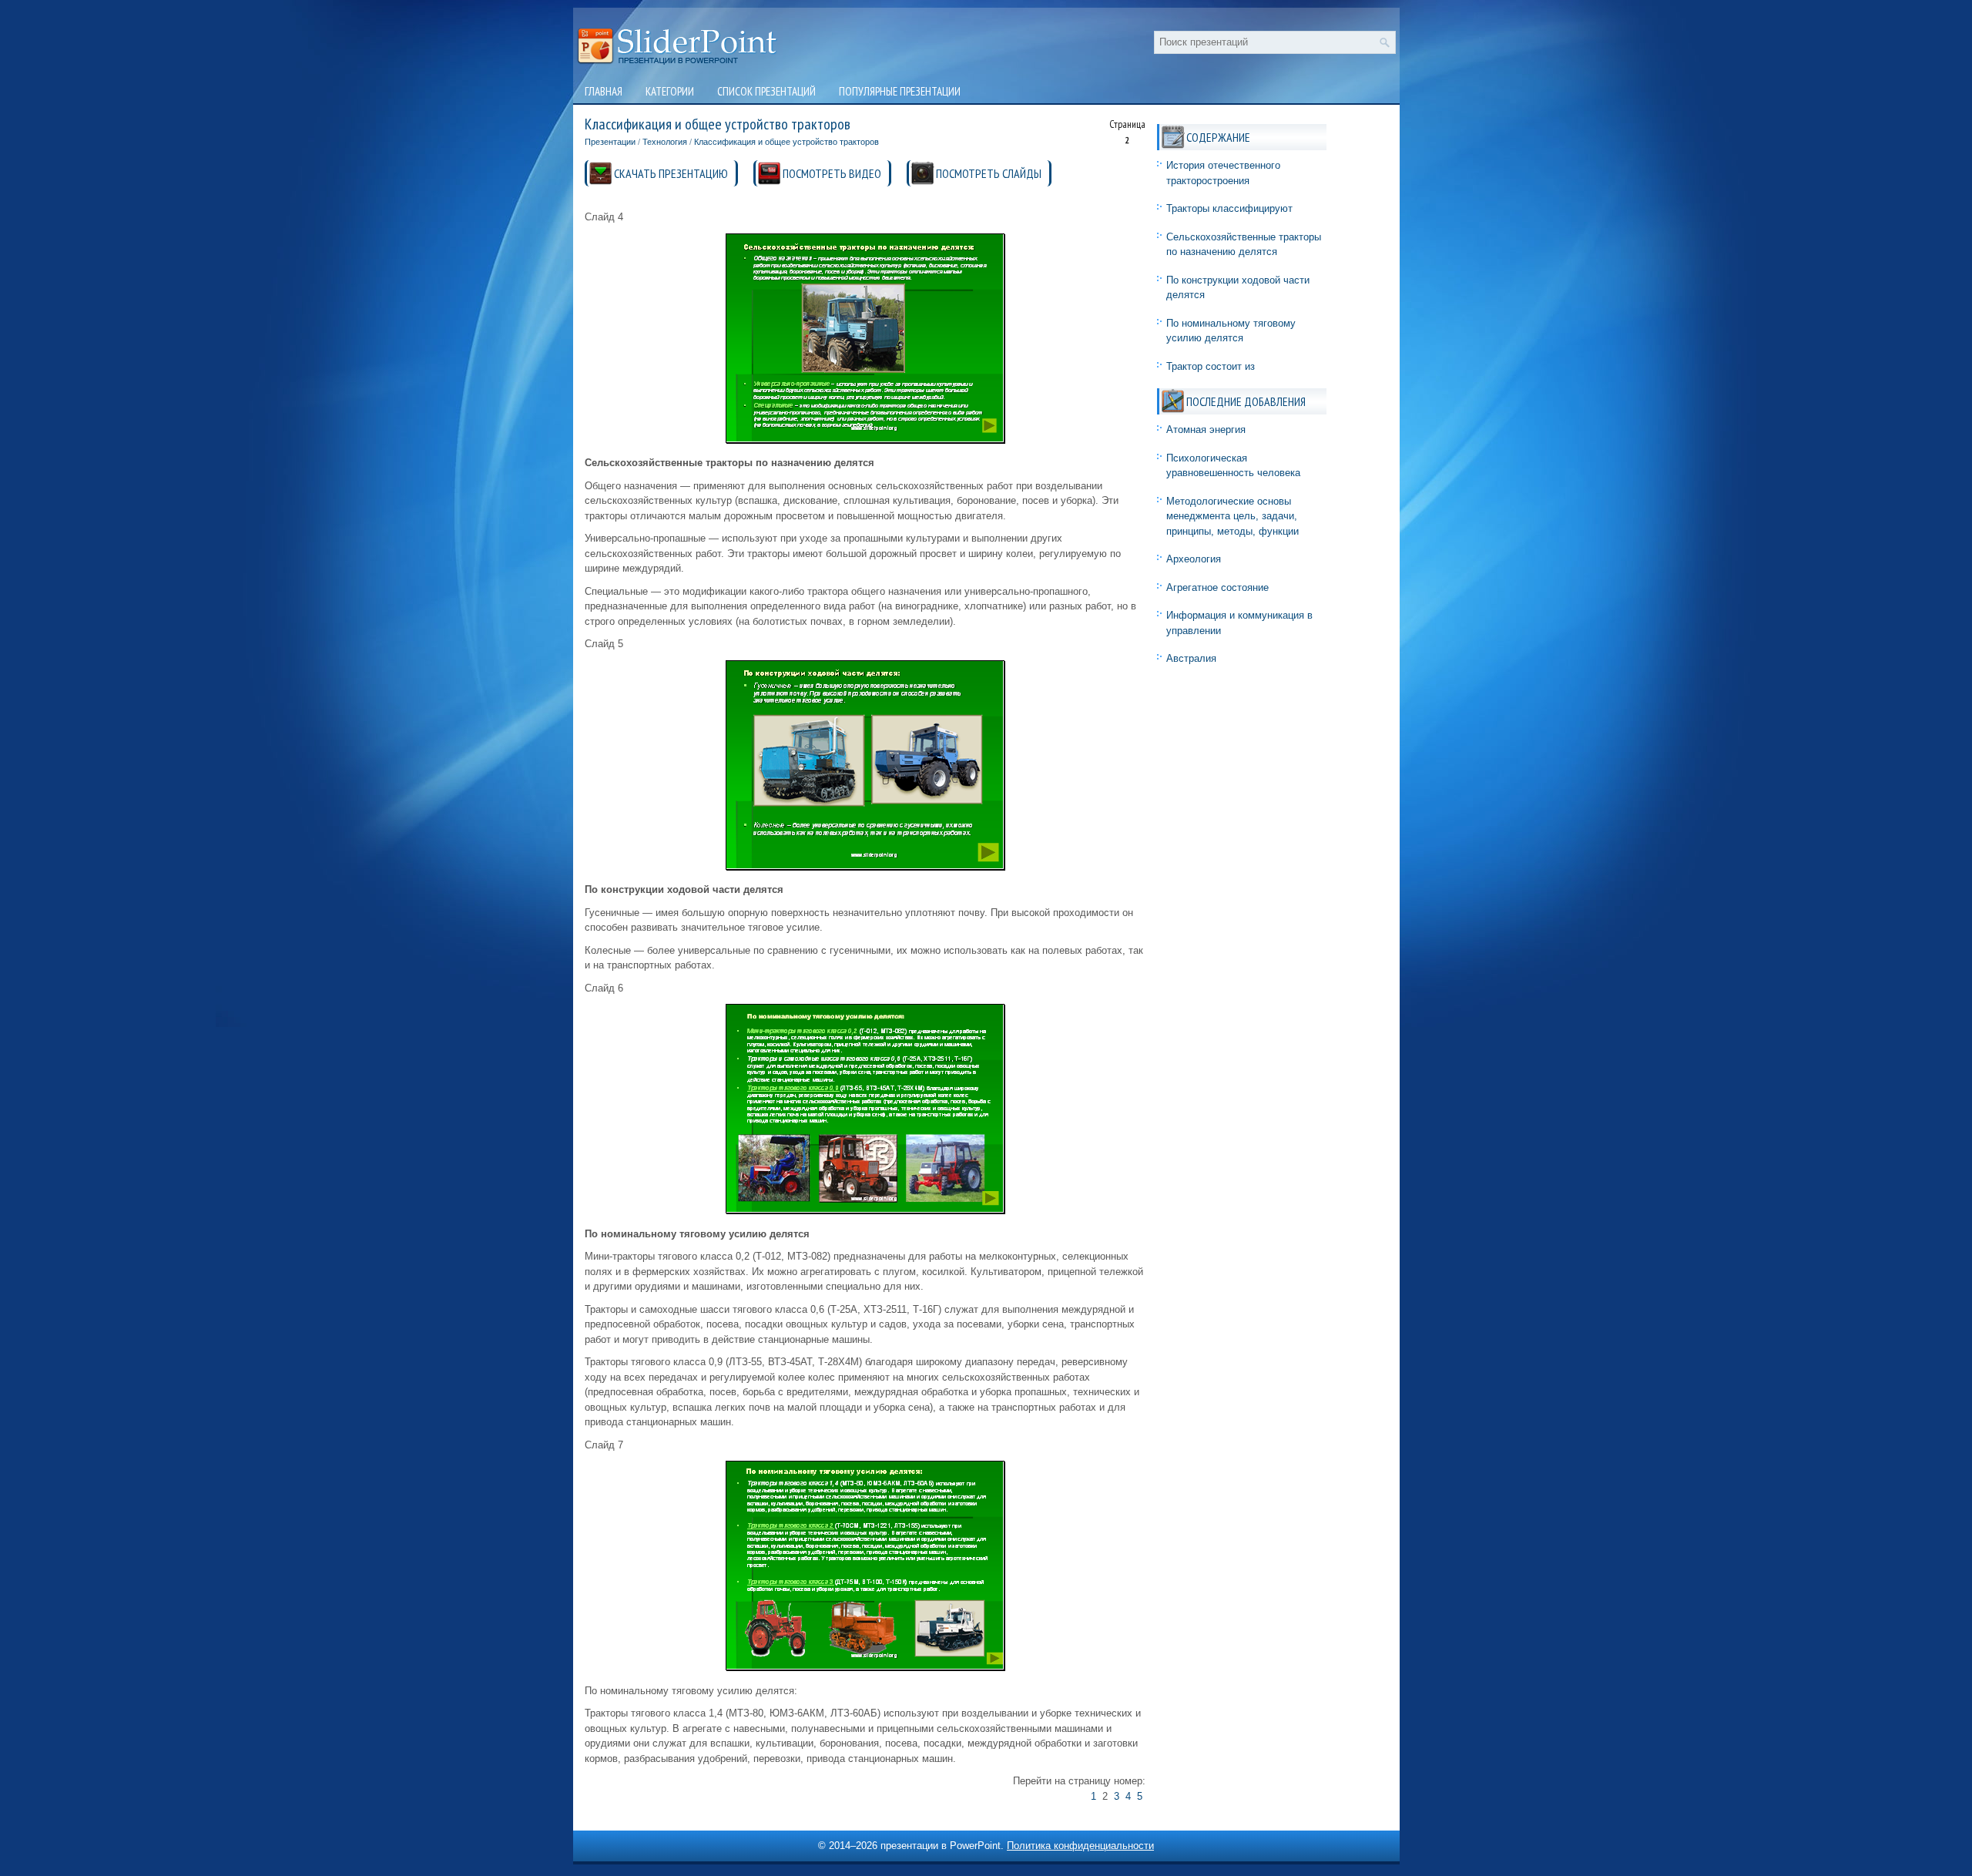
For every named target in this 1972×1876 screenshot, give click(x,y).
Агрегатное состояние (1217, 587)
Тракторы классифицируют (1229, 208)
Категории (670, 91)
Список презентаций (766, 91)
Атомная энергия (1206, 430)
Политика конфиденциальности (1080, 1846)
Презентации (610, 142)
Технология (665, 142)
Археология (1194, 559)
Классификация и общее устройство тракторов (786, 142)
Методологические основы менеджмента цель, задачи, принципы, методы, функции (1232, 516)
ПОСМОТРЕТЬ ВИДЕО (832, 173)
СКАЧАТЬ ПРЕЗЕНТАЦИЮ (671, 173)
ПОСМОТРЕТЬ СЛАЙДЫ (989, 173)
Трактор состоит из (1211, 366)
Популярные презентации (900, 91)
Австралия (1191, 658)
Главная (604, 91)
